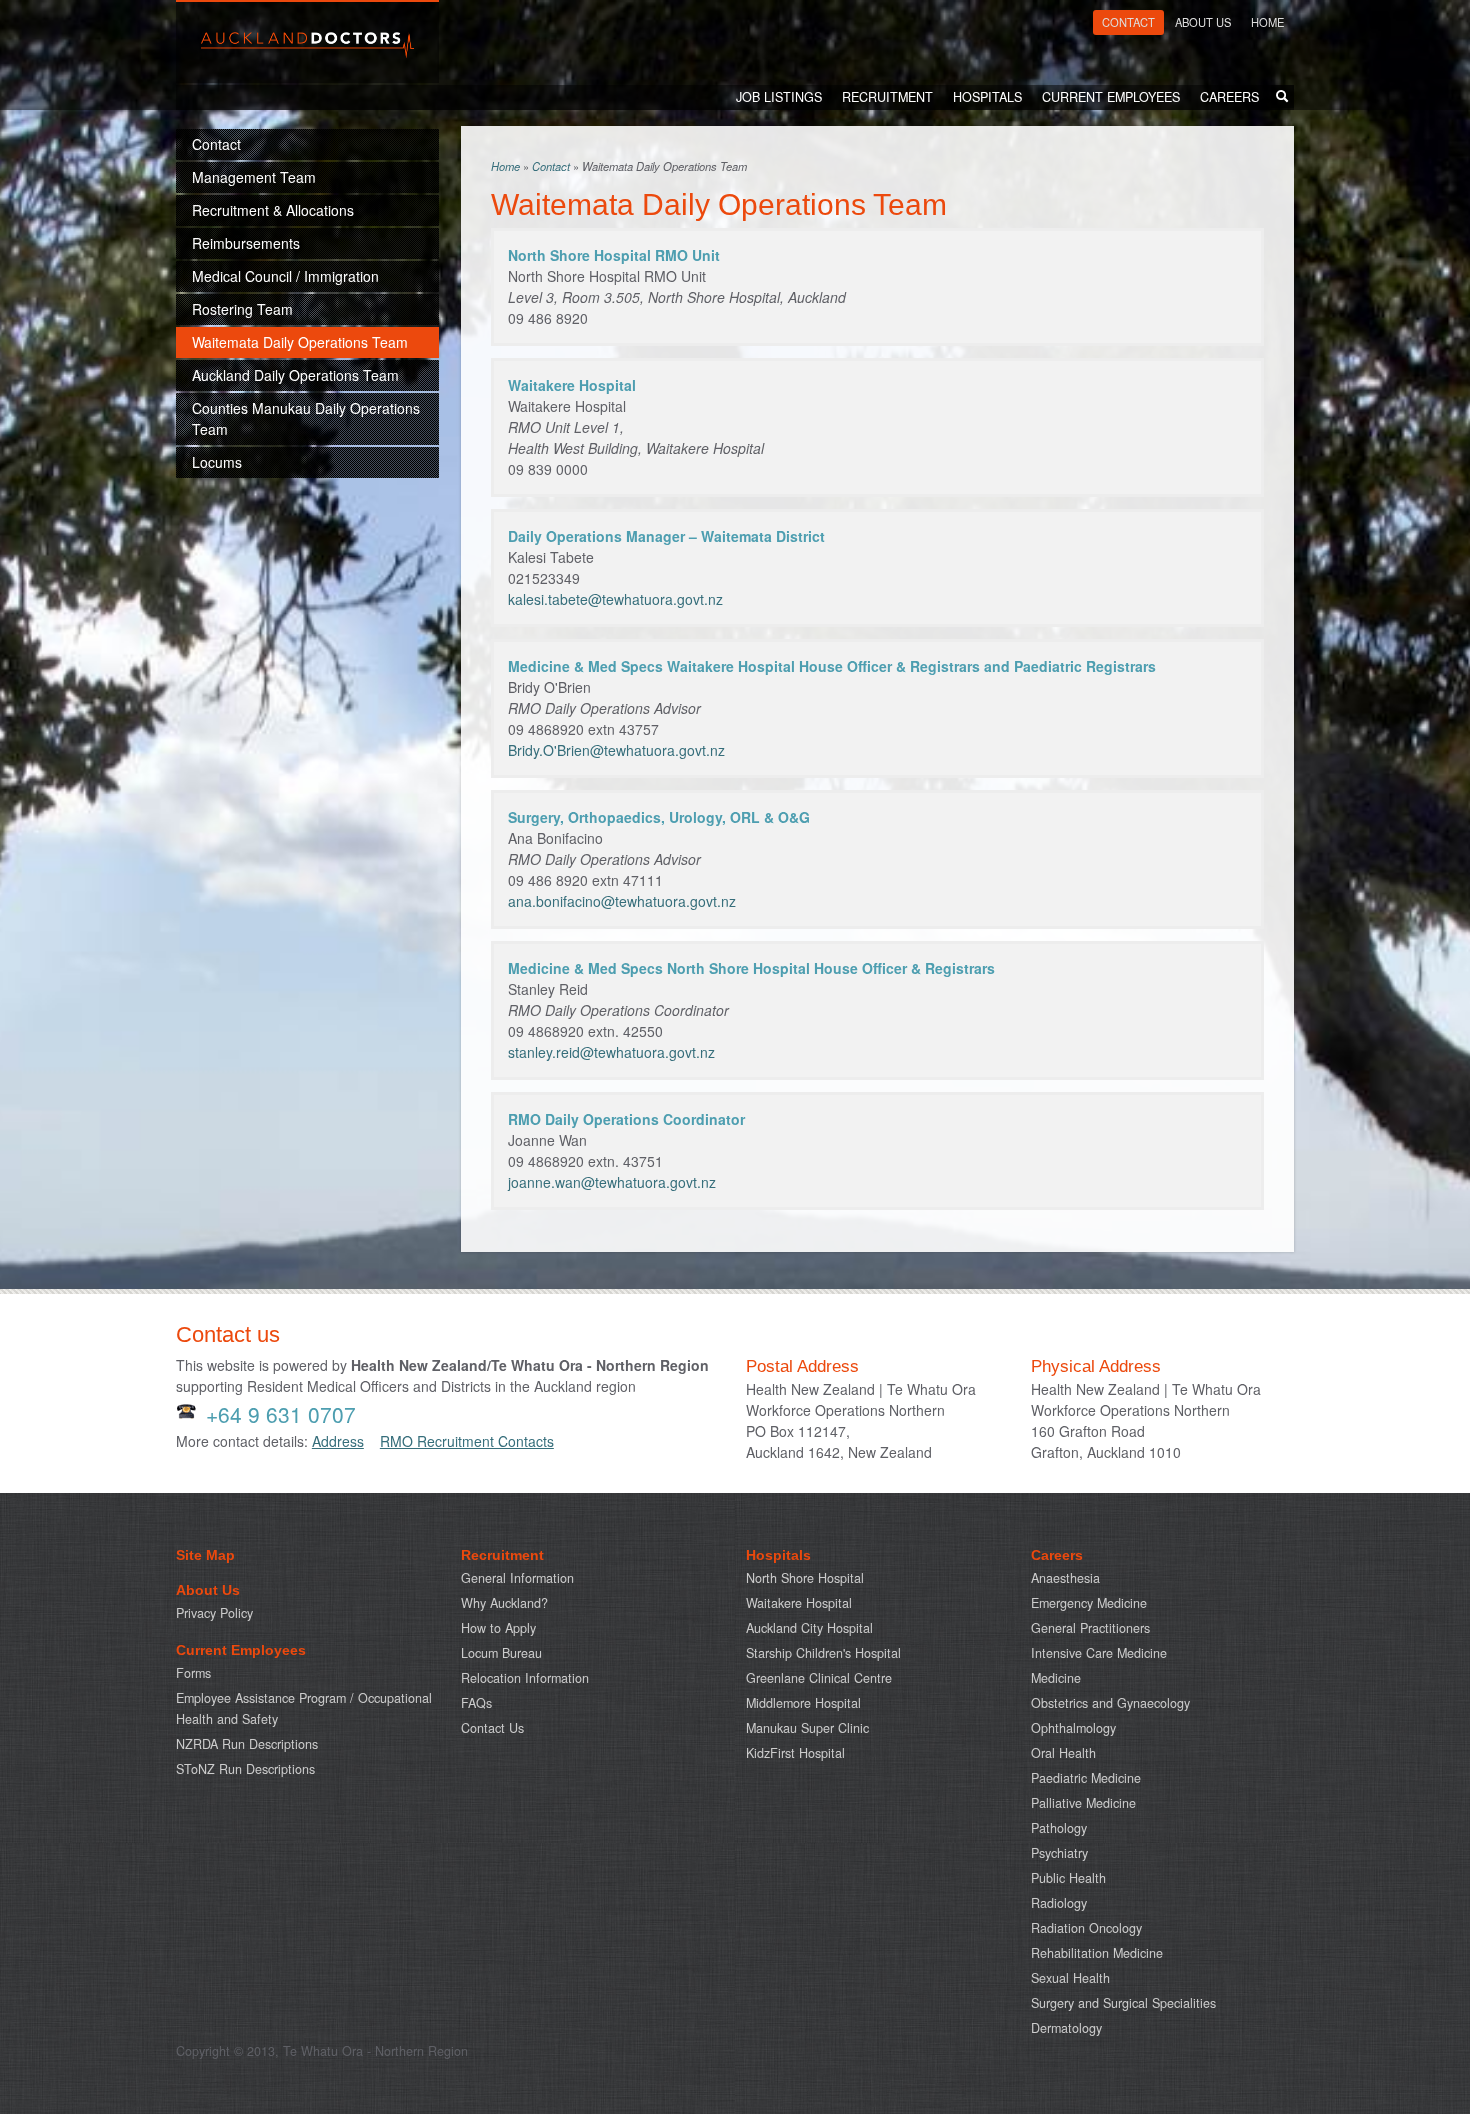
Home (1267, 22)
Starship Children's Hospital (823, 1653)
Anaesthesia (1065, 1578)
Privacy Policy (214, 1613)
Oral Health (1063, 1753)
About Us (1203, 22)
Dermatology (1066, 2028)
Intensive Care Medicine (1099, 1653)
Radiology (1059, 1903)
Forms (193, 1673)
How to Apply (498, 1628)
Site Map (205, 1555)
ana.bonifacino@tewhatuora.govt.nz (622, 901)
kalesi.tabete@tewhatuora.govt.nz (615, 599)
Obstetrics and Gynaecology (1110, 1703)
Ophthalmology (1073, 1728)
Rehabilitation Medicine (1097, 1953)
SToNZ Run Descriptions (245, 1769)
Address (338, 1441)
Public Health (1068, 1878)
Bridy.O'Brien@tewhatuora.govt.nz (616, 750)
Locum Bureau (501, 1653)
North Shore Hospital (805, 1578)
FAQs (476, 1703)
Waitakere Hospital (799, 1603)
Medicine (1056, 1678)
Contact (1128, 22)
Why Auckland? (504, 1603)
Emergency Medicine (1089, 1603)
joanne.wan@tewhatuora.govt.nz (612, 1182)
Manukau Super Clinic (807, 1728)
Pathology (1059, 1828)
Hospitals (987, 97)
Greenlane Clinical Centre (819, 1678)
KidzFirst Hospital (795, 1753)
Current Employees (1111, 97)
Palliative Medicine (1083, 1803)
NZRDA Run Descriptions (247, 1744)
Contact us (228, 1334)
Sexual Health (1070, 1978)
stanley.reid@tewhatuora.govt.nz (611, 1052)
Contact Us (492, 1728)
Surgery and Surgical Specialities (1123, 2003)
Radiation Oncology (1086, 1928)
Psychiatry (1059, 1853)
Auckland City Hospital (809, 1628)
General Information (517, 1578)
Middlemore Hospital (803, 1703)
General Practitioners (1090, 1628)
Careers (1229, 97)
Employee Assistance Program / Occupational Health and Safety (304, 1708)
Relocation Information (525, 1678)
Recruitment (887, 97)
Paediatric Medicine (1086, 1778)
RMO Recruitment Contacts (467, 1441)
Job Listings (779, 97)
